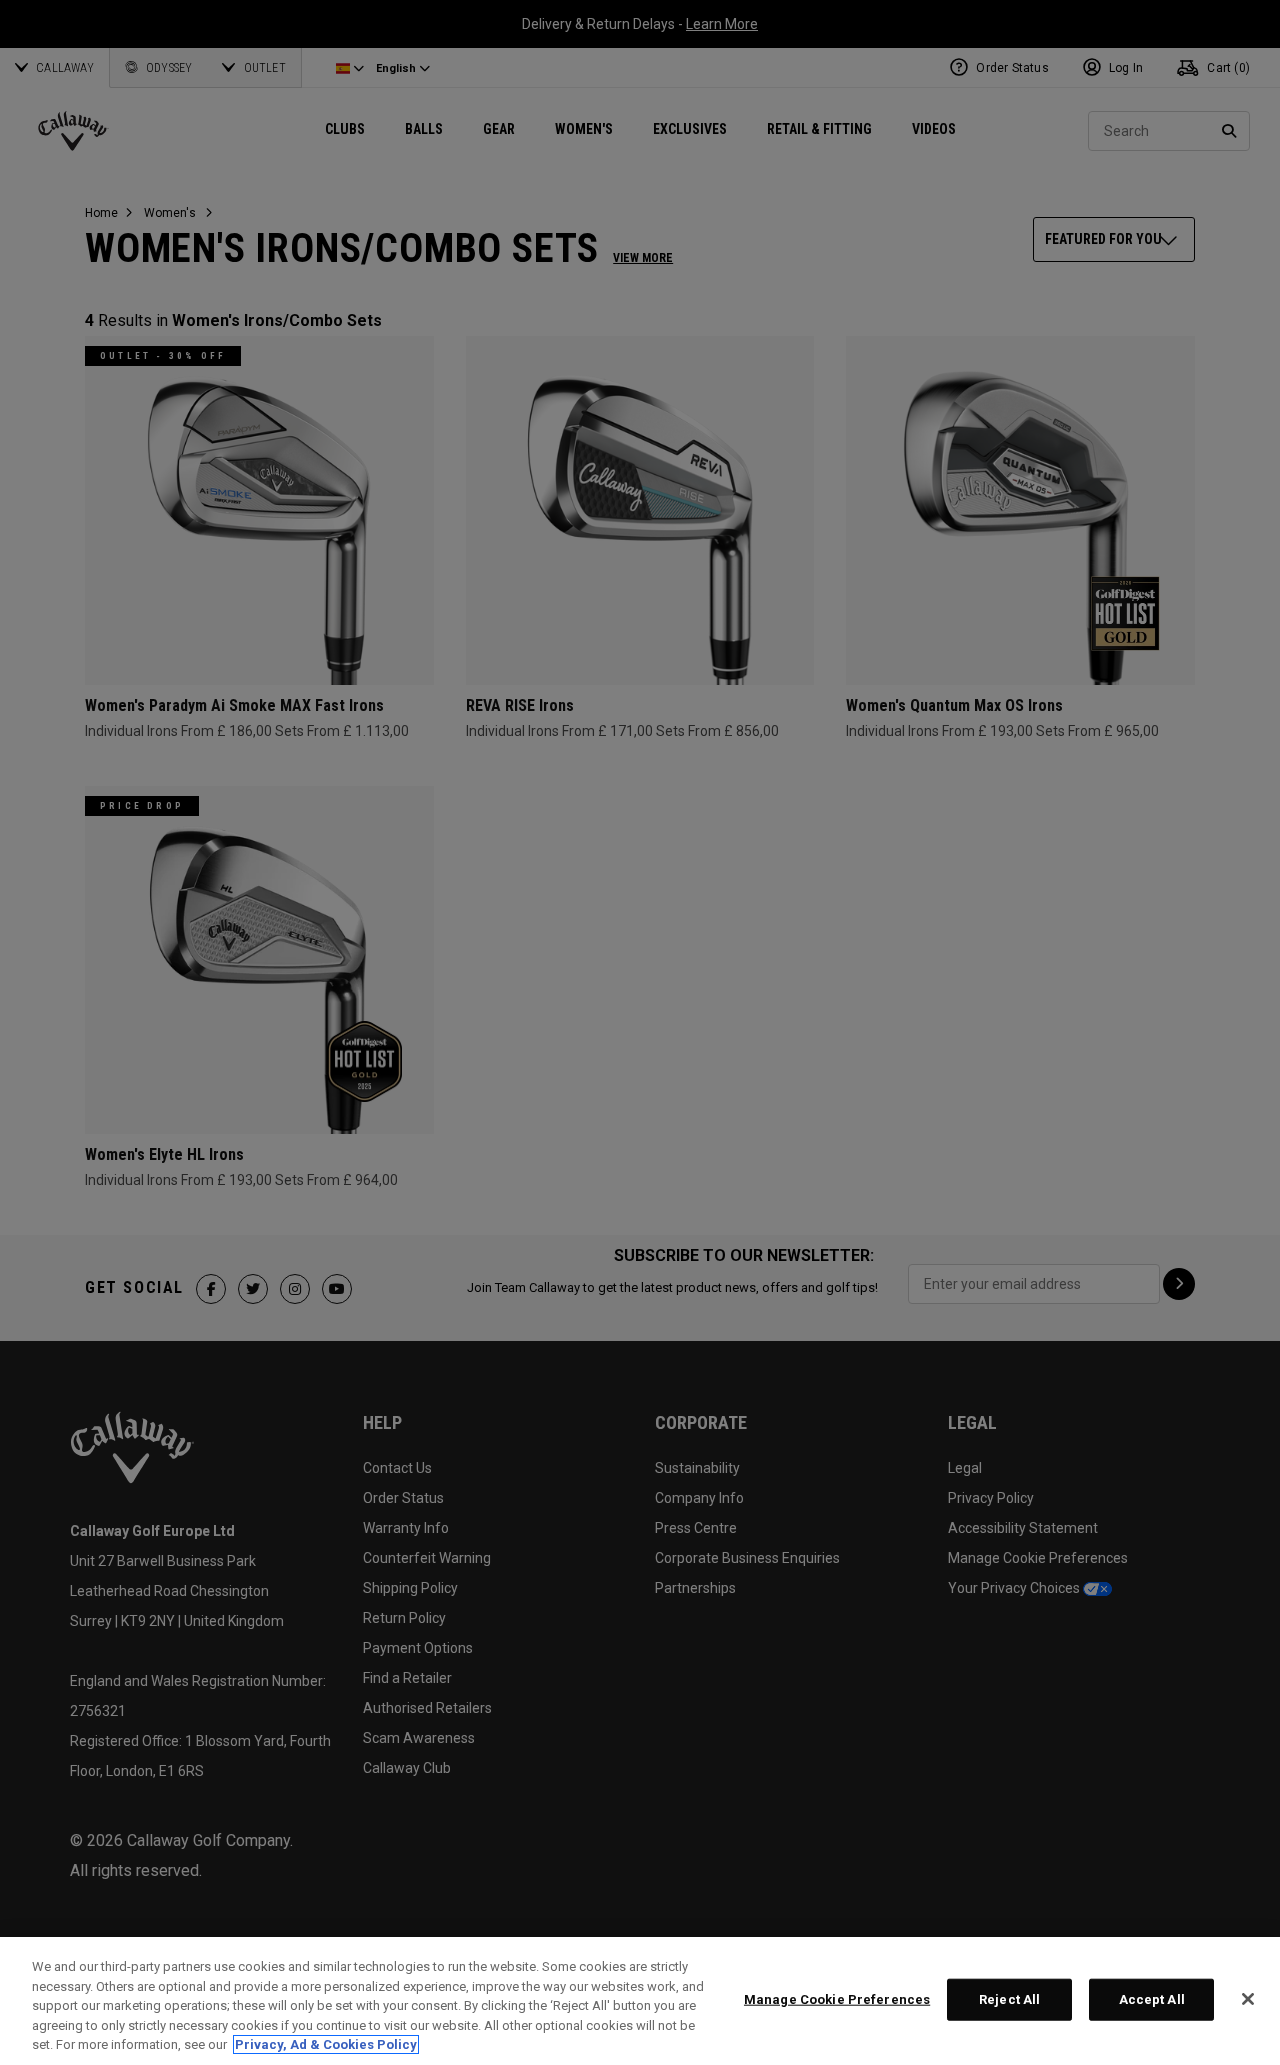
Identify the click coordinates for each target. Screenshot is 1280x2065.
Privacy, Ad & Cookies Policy (326, 2044)
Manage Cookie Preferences (837, 1999)
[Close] (1248, 1999)
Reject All (1009, 1999)
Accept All (1152, 1999)
